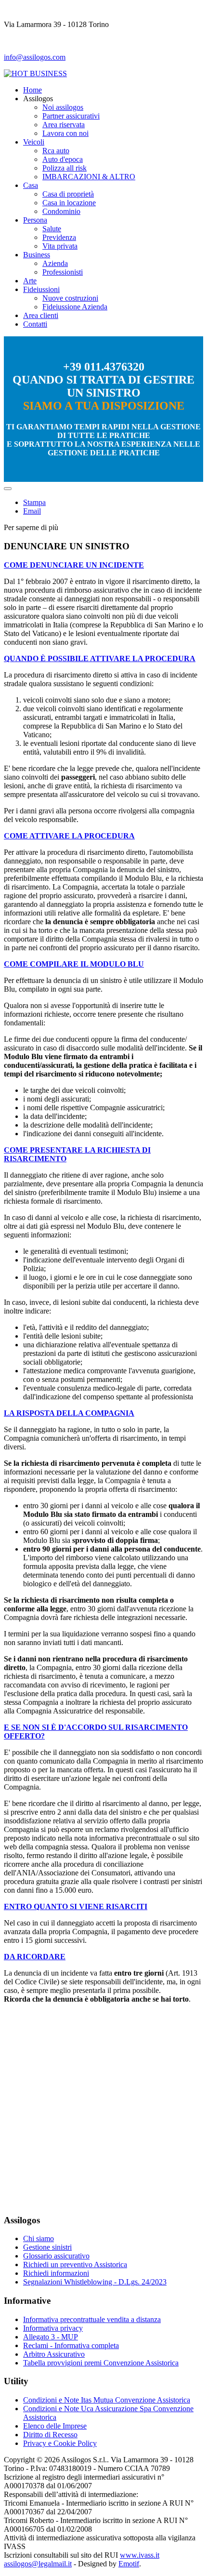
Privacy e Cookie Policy (60, 2443)
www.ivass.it (140, 2555)
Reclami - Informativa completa (71, 2345)
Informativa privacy (53, 2328)
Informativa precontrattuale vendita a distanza (92, 2319)
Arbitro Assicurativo (54, 2354)
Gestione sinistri (47, 2247)
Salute (52, 229)
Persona (35, 220)
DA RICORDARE (35, 1957)
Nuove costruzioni (70, 298)
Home (32, 90)
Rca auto (56, 151)
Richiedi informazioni (56, 2273)
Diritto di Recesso (50, 2435)
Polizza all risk (65, 168)
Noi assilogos (63, 107)
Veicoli (34, 142)
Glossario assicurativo (56, 2256)
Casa (31, 185)
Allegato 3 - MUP (51, 2337)
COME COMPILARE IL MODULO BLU (74, 964)
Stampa (34, 502)
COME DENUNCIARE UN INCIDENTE (74, 565)
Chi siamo (39, 2238)
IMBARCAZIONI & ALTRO (89, 177)
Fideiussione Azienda (75, 307)
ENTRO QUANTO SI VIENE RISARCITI (76, 1906)
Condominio (61, 211)
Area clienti (41, 315)
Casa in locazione (69, 203)
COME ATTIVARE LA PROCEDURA (69, 836)
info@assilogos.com (35, 57)
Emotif (129, 2564)
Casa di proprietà (68, 194)
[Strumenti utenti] (8, 489)
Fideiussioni (41, 289)
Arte (30, 281)
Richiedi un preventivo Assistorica (75, 2264)
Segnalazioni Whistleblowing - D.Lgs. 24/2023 (95, 2282)
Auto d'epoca (63, 159)
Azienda (55, 263)
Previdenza (59, 237)
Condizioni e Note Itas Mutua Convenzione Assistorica (107, 2400)
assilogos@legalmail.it (38, 2564)
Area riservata (64, 125)
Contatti (35, 324)
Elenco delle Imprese (55, 2426)
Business (37, 255)
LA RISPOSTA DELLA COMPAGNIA (69, 1413)
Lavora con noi (65, 133)
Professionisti (63, 272)
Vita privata (60, 246)
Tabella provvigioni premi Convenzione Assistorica (101, 2363)
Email (32, 511)
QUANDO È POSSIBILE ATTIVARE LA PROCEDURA (100, 658)
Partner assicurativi (71, 116)
